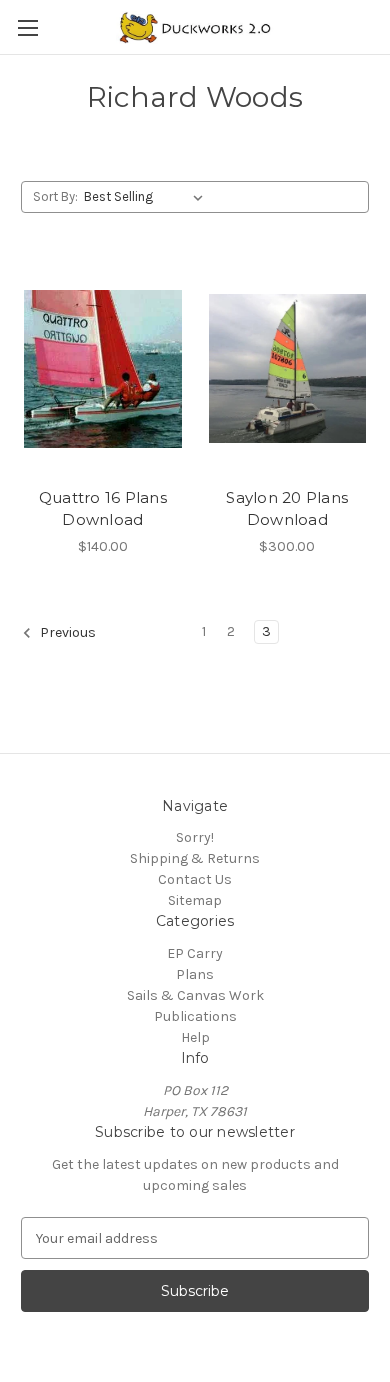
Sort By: (55, 196)
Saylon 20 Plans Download (287, 509)
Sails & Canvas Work (195, 995)
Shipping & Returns (195, 858)
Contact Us (195, 879)
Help (195, 1037)
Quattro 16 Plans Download (103, 509)
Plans (195, 974)
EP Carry (195, 953)
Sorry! (195, 837)
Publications (195, 1016)
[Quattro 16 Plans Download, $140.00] (103, 369)
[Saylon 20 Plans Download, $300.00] (288, 369)
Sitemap (195, 900)
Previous (66, 632)
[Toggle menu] (27, 27)
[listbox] (147, 197)
